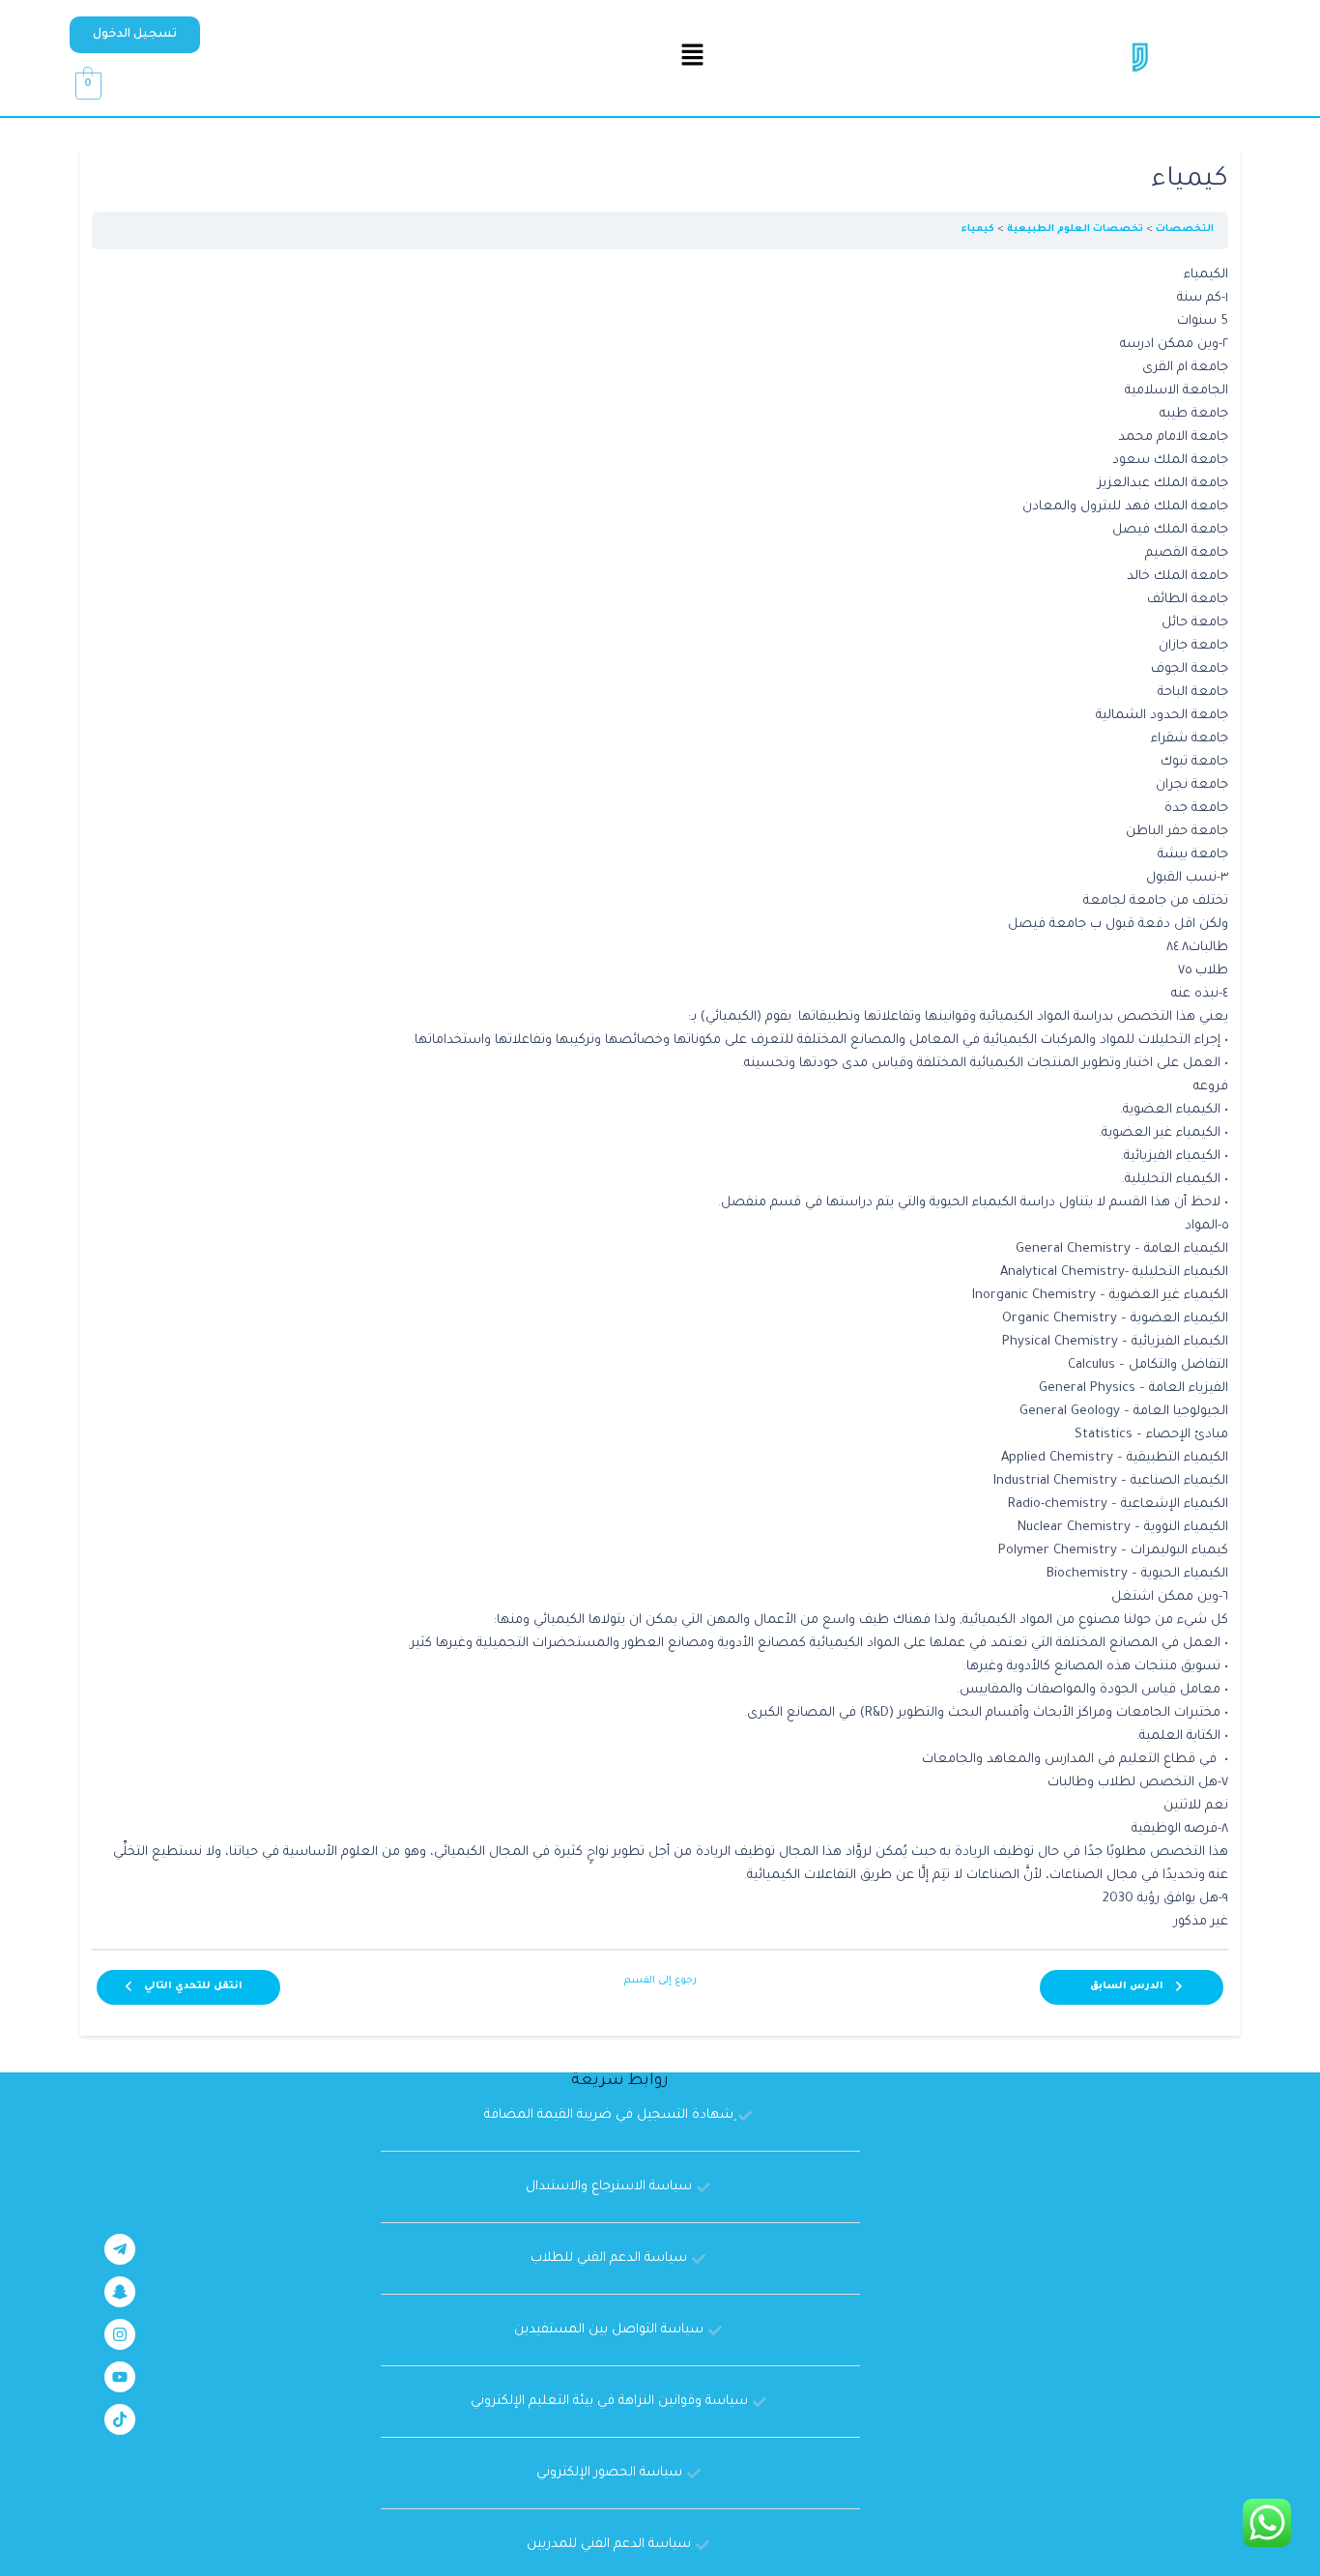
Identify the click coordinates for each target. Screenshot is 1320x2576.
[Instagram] (120, 2334)
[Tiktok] (120, 2419)
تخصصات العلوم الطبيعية (1075, 230)
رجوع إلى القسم (660, 1981)
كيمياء (978, 230)
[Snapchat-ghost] (120, 2292)
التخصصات (1185, 230)
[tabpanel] (660, 1099)
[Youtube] (120, 2377)
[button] (135, 35)
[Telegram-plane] (120, 2249)
